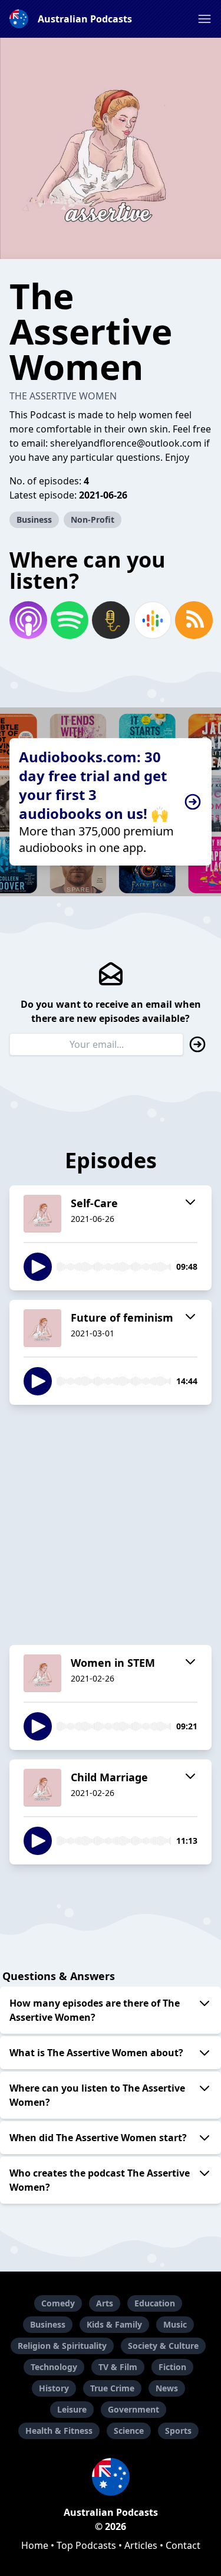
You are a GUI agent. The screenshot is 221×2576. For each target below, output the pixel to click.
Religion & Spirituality (62, 2346)
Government (133, 2409)
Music (175, 2324)
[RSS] (193, 620)
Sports (178, 2431)
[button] (204, 19)
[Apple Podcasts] (28, 620)
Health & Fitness (59, 2431)
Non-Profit (93, 520)
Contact (183, 2545)
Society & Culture (163, 2346)
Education (155, 2303)
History (54, 2388)
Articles (141, 2545)
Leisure (72, 2409)
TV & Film (118, 2367)
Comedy (58, 2303)
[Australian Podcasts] (111, 2477)
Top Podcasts (86, 2545)
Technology (54, 2367)
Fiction (172, 2367)
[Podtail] (110, 620)
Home (35, 2545)
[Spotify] (69, 620)
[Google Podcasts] (152, 620)
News (167, 2388)
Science (129, 2431)
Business (34, 520)
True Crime (112, 2388)
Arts (105, 2303)
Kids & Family (114, 2324)
